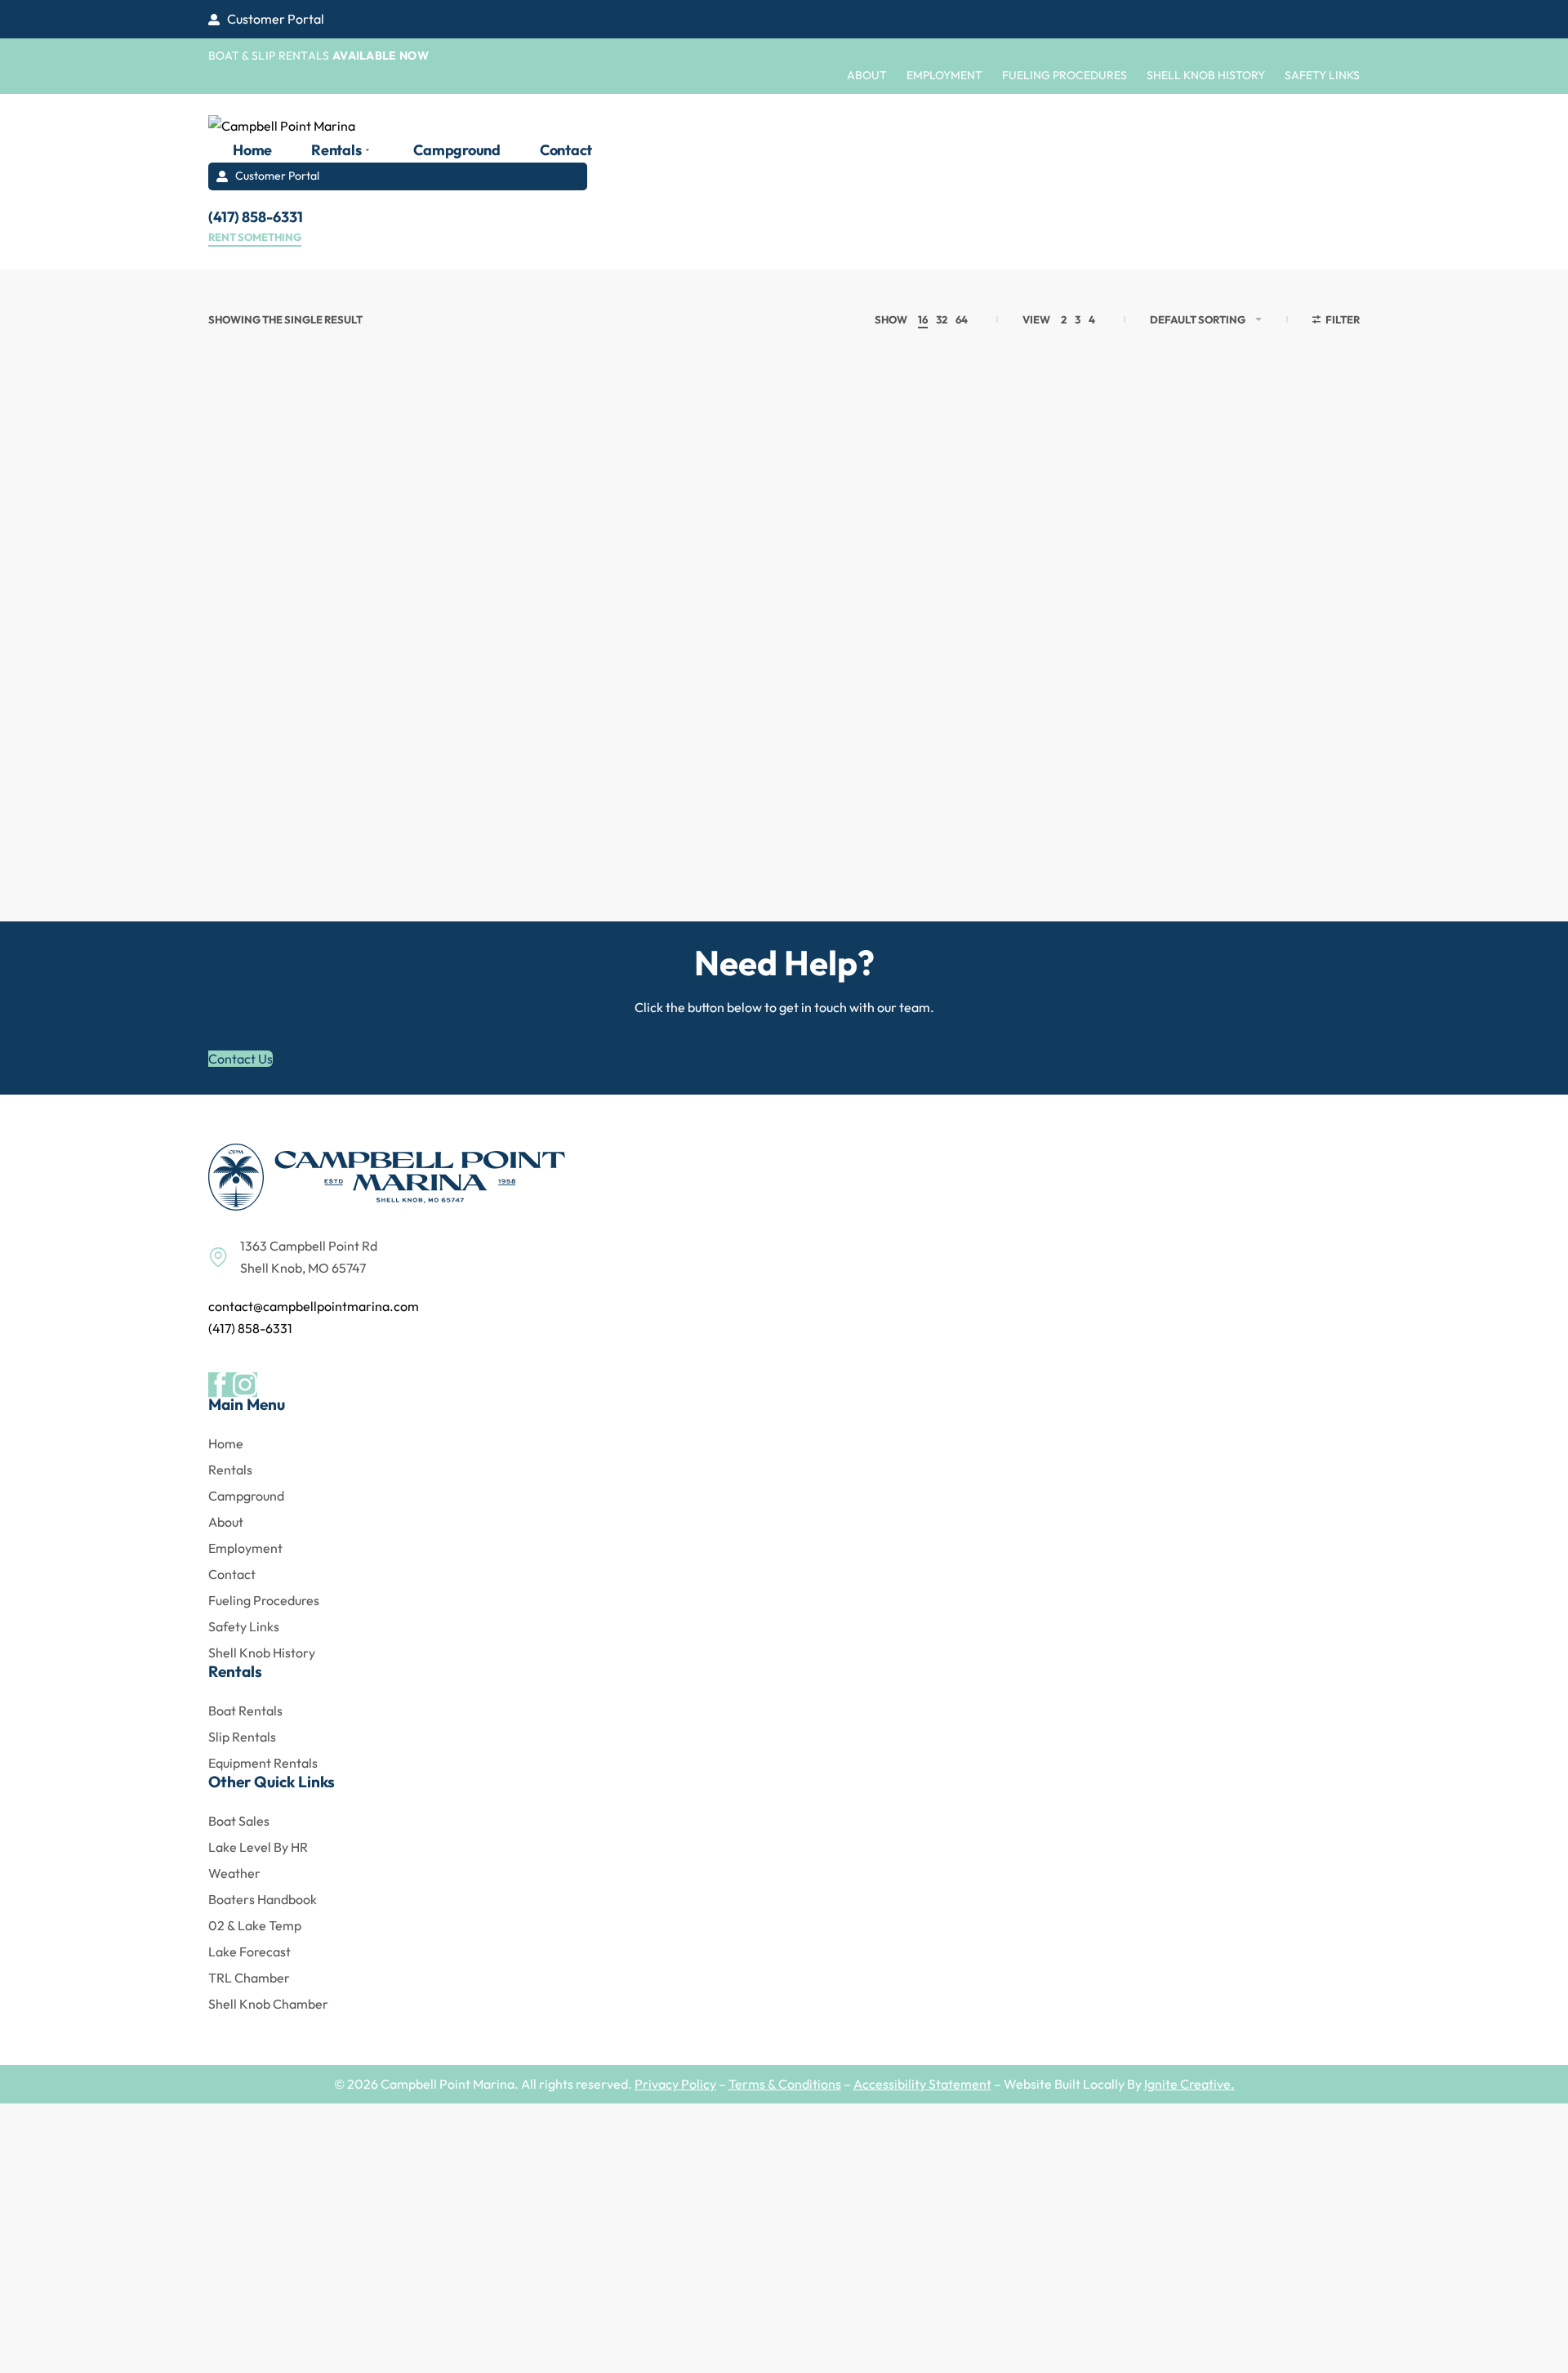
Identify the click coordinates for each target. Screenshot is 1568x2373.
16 (923, 319)
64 (962, 319)
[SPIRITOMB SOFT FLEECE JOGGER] (343, 607)
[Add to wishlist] (434, 455)
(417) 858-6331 (250, 1328)
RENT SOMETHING (255, 238)
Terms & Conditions (785, 2084)
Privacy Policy (675, 2084)
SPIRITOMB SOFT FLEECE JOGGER (336, 826)
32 (942, 319)
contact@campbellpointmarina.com (314, 1306)
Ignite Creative (1187, 2084)
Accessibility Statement (922, 2084)
